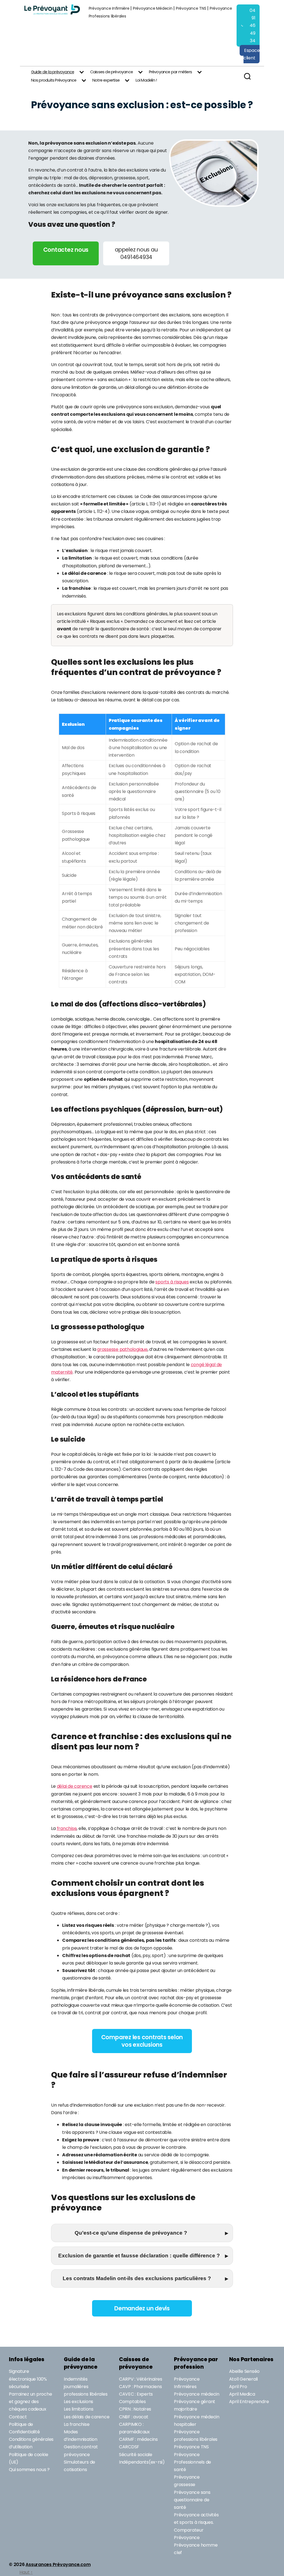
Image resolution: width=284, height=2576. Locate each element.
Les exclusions (78, 2402)
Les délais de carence (87, 2417)
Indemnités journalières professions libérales (86, 2387)
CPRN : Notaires (135, 2409)
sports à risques (172, 1282)
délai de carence (75, 1786)
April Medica (242, 2394)
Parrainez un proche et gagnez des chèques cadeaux (30, 2402)
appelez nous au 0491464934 (136, 253)
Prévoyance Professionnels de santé (192, 2462)
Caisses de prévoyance (111, 72)
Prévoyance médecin (197, 2394)
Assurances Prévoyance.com (58, 2564)
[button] (142, 2233)
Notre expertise (106, 80)
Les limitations (78, 2409)
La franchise (77, 2424)
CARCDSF (129, 2447)
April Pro (238, 2387)
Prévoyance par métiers (170, 72)
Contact (18, 2417)
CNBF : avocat (134, 2417)
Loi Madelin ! (146, 80)
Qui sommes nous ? (29, 2470)
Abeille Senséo (244, 2371)
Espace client (252, 54)
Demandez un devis (142, 2308)
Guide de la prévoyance (53, 72)
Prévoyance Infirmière (109, 8)
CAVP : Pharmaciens (140, 2387)
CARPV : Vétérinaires (141, 2379)
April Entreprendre (249, 2402)
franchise (67, 1828)
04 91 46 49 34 (253, 26)
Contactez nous (66, 250)
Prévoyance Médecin (153, 8)
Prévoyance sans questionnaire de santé (192, 2500)
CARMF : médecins (138, 2439)
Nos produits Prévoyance (54, 80)
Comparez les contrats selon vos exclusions (142, 2041)
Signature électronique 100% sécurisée (28, 2379)
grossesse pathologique (122, 1349)
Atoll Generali (244, 2379)
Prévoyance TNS (191, 8)
